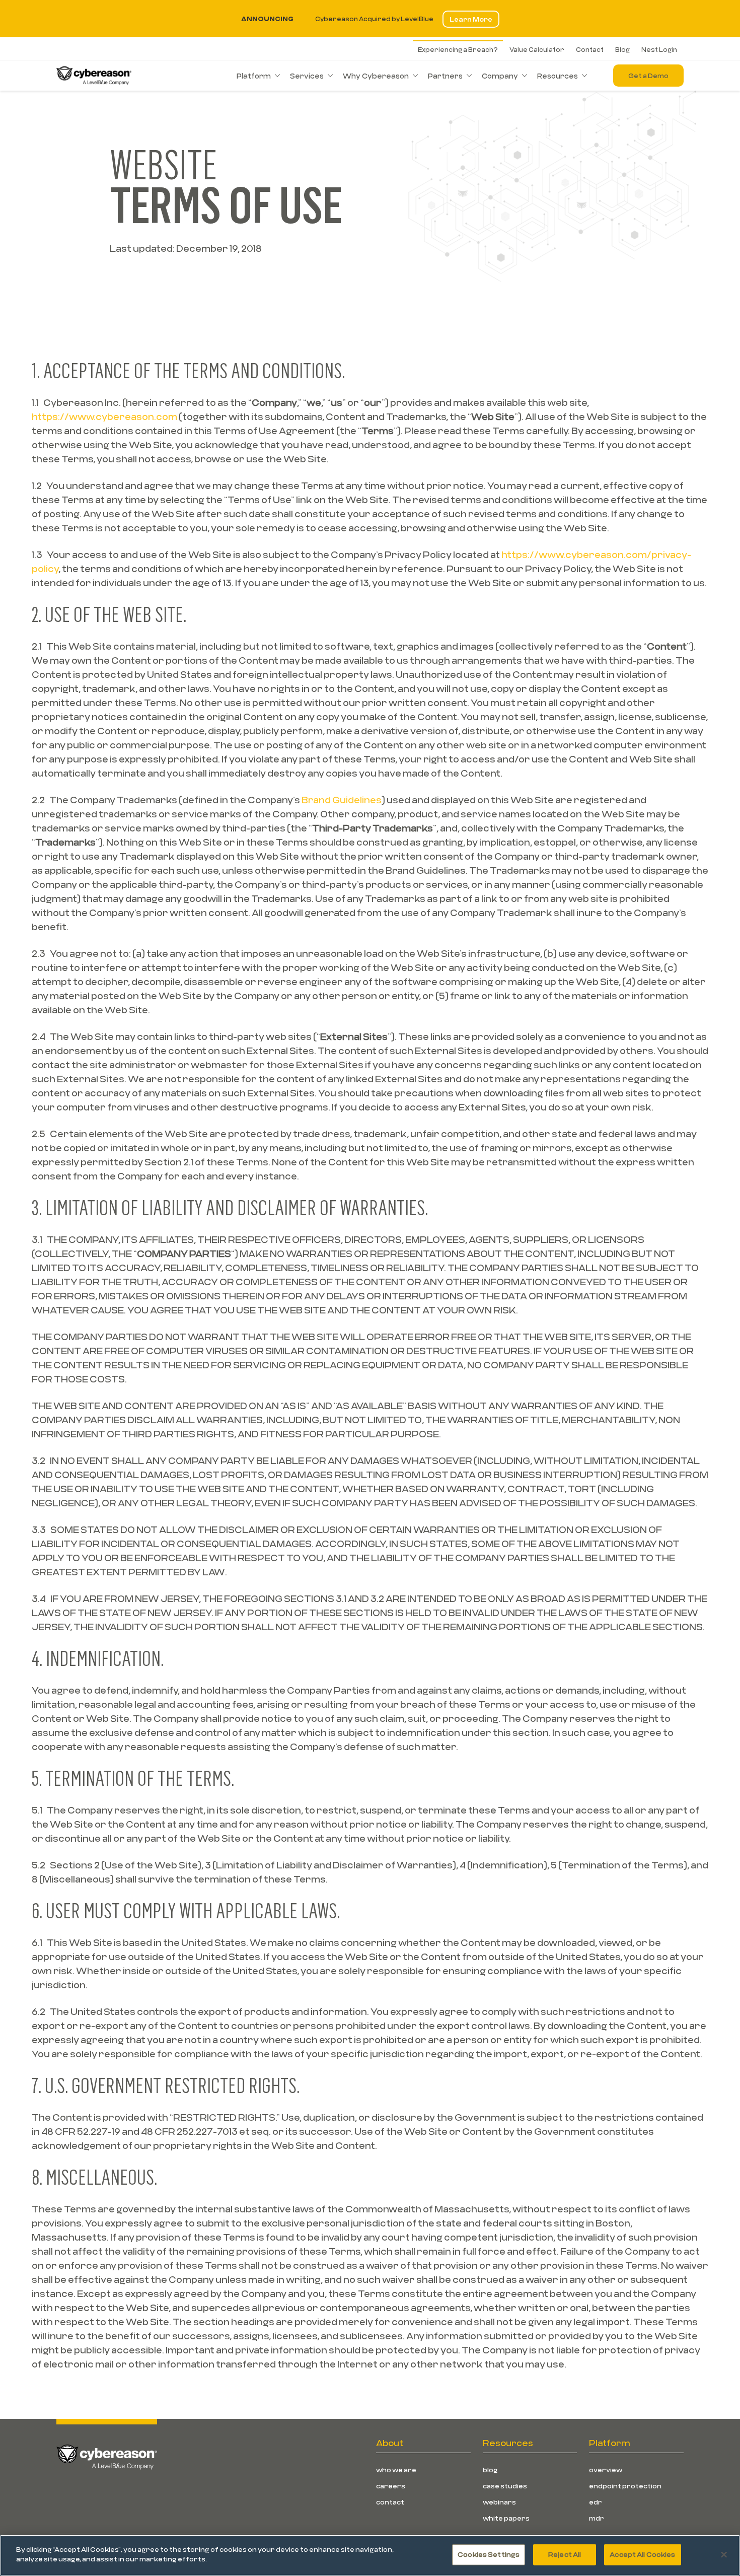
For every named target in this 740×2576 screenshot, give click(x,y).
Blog (622, 49)
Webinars (499, 2502)
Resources (558, 76)
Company (500, 76)
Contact (590, 49)
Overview (606, 2470)
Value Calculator (537, 49)
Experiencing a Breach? (458, 49)
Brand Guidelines (342, 800)
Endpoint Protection (625, 2486)
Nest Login (659, 49)
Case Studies (505, 2486)
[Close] (724, 2554)
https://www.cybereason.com (104, 416)
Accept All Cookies (642, 2554)
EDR (596, 2502)
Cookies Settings (489, 2554)
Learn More (471, 19)
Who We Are (396, 2470)
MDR (597, 2518)
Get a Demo (648, 76)
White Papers (506, 2518)
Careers (391, 2486)
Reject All (565, 2554)
